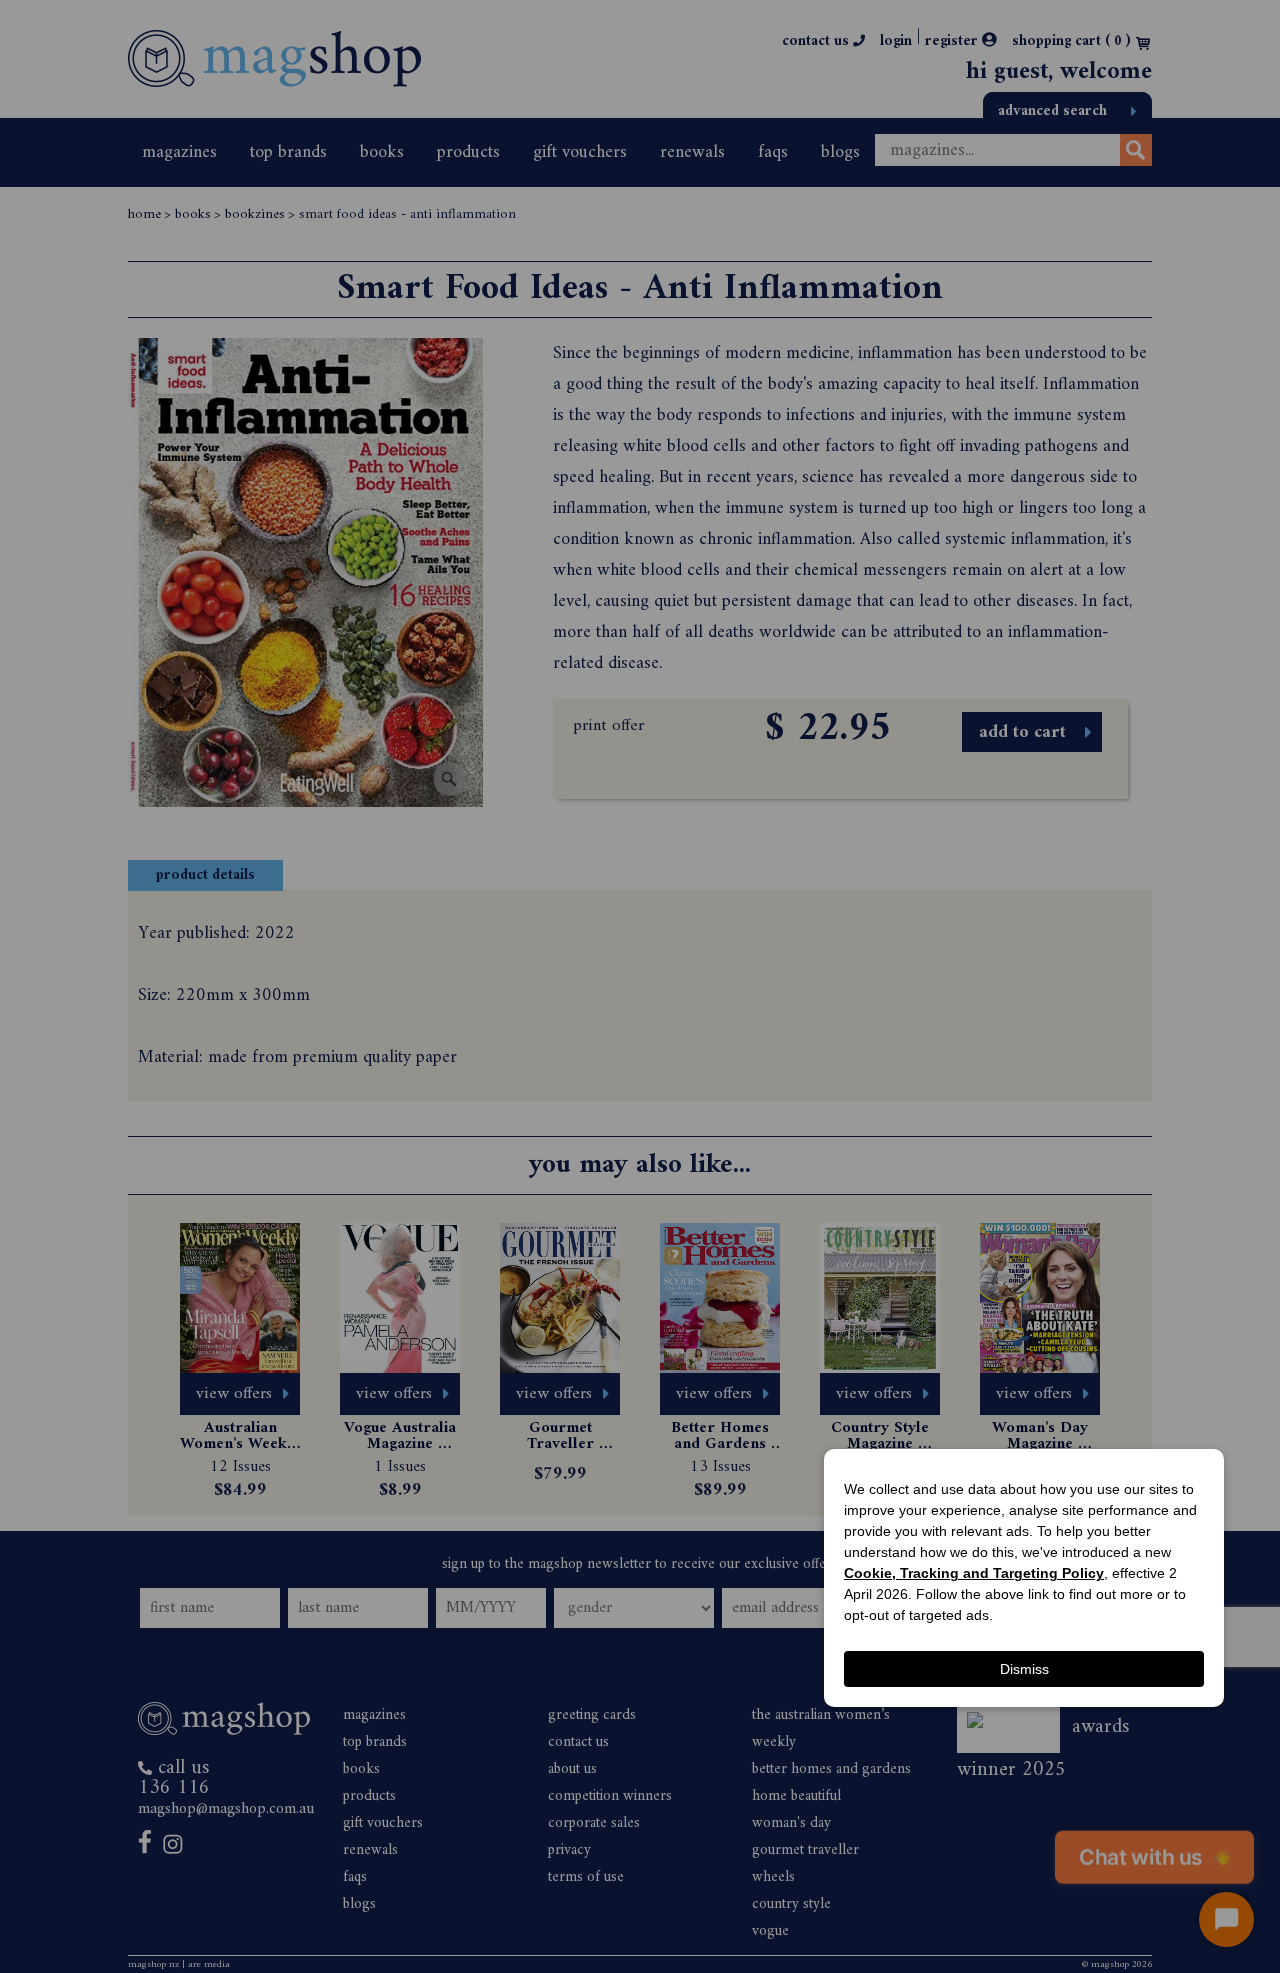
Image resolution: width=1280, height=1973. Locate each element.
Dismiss (1024, 1669)
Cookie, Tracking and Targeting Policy (974, 1573)
